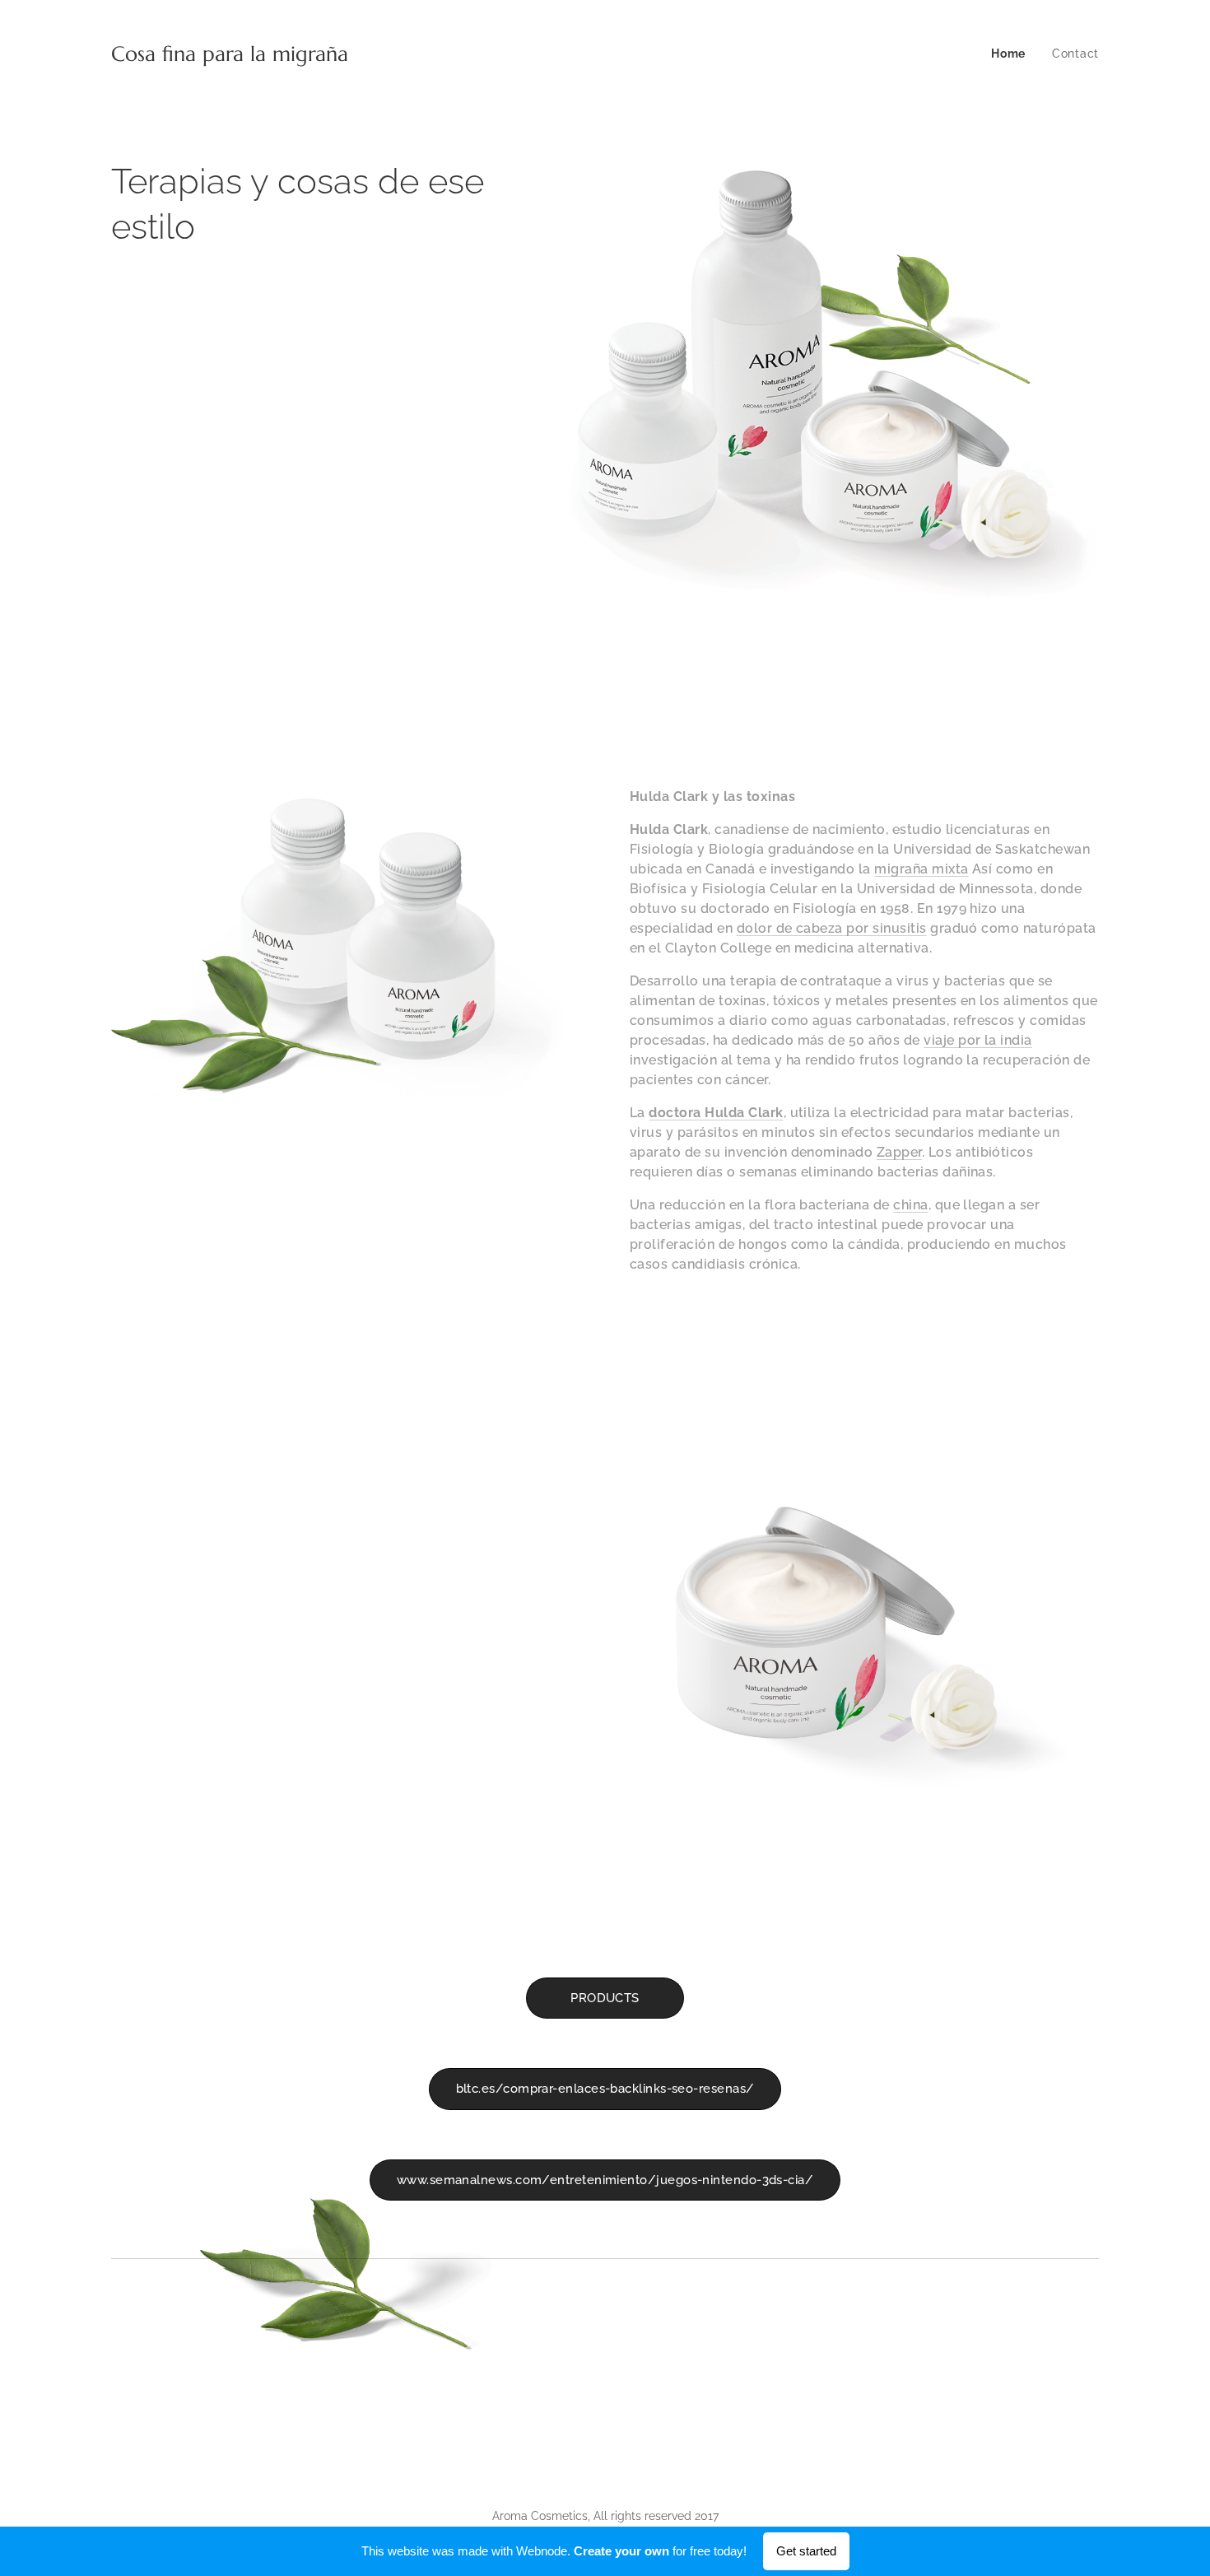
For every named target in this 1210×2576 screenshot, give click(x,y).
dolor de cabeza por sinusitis (832, 928)
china (910, 1205)
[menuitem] (1013, 54)
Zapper (899, 1152)
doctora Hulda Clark (716, 1113)
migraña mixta (921, 869)
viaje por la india (978, 1040)
